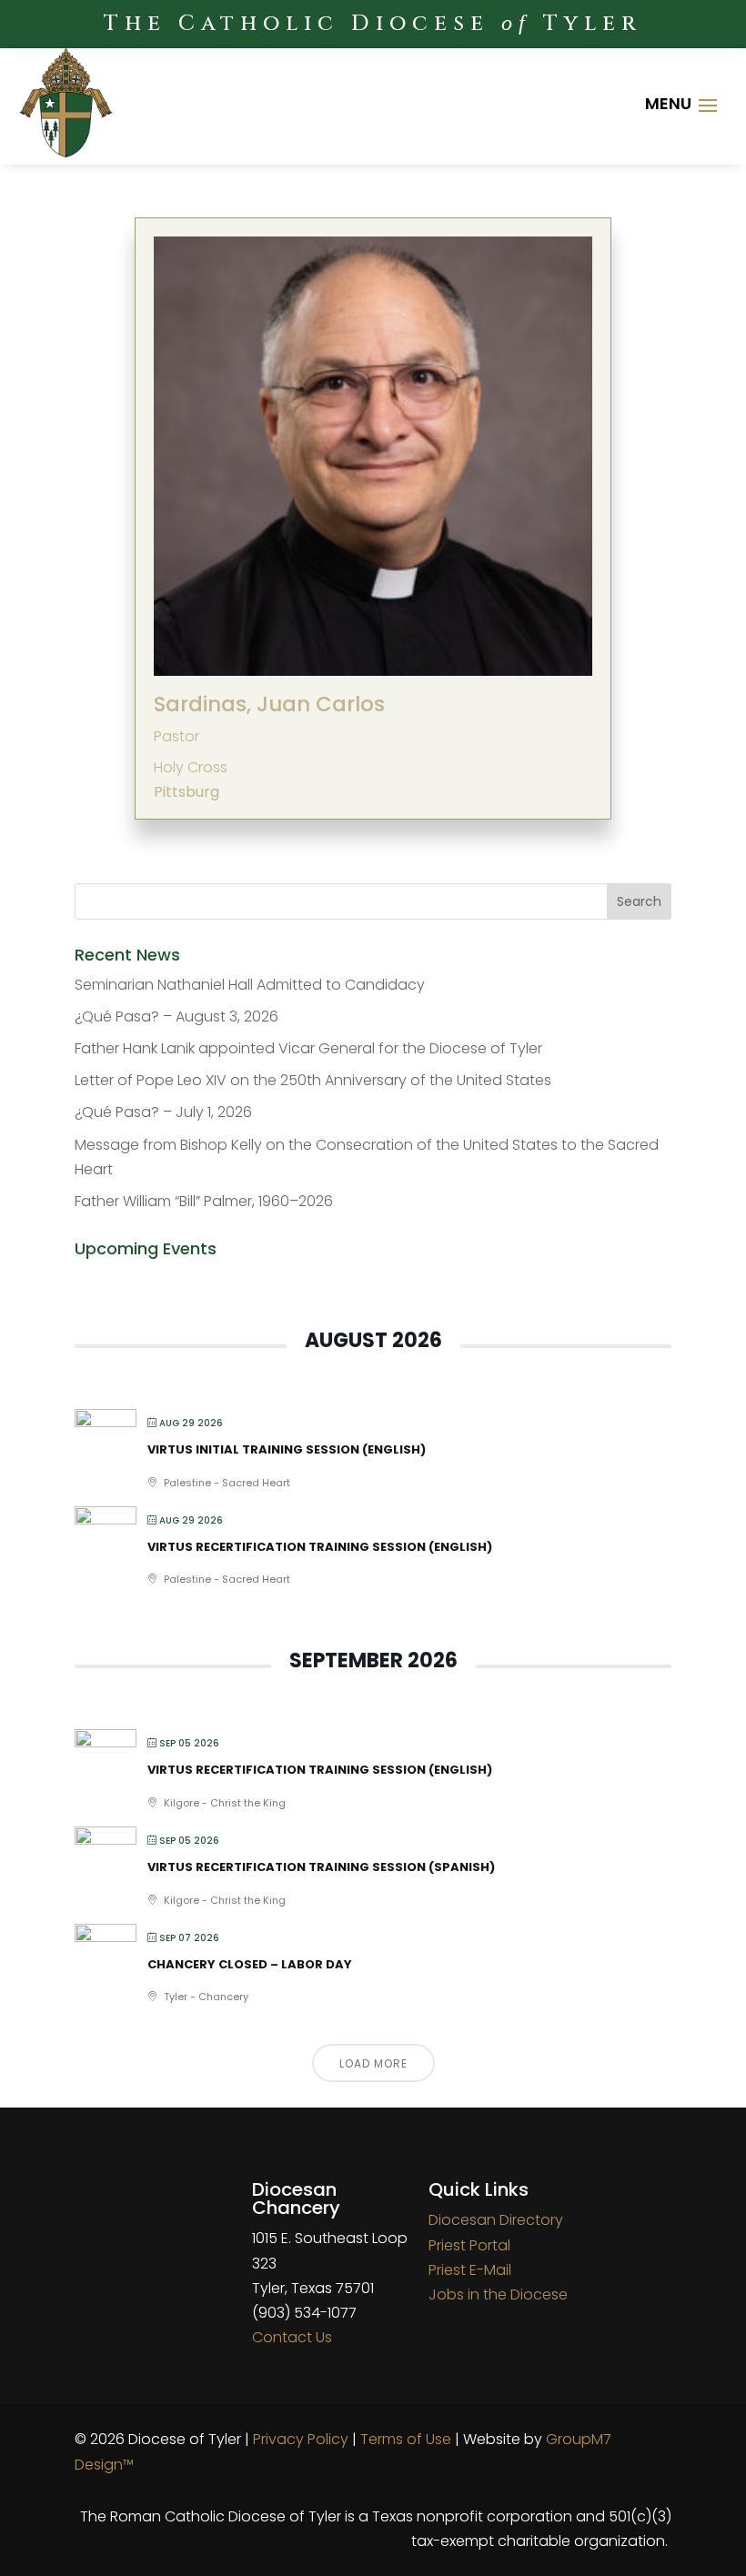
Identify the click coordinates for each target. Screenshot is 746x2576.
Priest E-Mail (470, 2270)
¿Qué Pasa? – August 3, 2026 (176, 1016)
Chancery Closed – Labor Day (250, 1964)
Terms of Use (406, 2439)
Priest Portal (469, 2245)
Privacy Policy (301, 2439)
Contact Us (292, 2337)
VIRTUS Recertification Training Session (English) (320, 1547)
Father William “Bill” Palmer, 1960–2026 (204, 1201)
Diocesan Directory (496, 2220)
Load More (373, 2063)
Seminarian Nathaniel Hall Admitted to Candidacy (250, 985)
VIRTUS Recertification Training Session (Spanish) (321, 1867)
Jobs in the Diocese (498, 2294)
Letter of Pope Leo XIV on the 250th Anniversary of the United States (313, 1080)
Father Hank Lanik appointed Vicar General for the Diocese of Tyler (308, 1048)
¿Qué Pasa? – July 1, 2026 (163, 1112)
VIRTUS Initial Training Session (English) (287, 1449)
